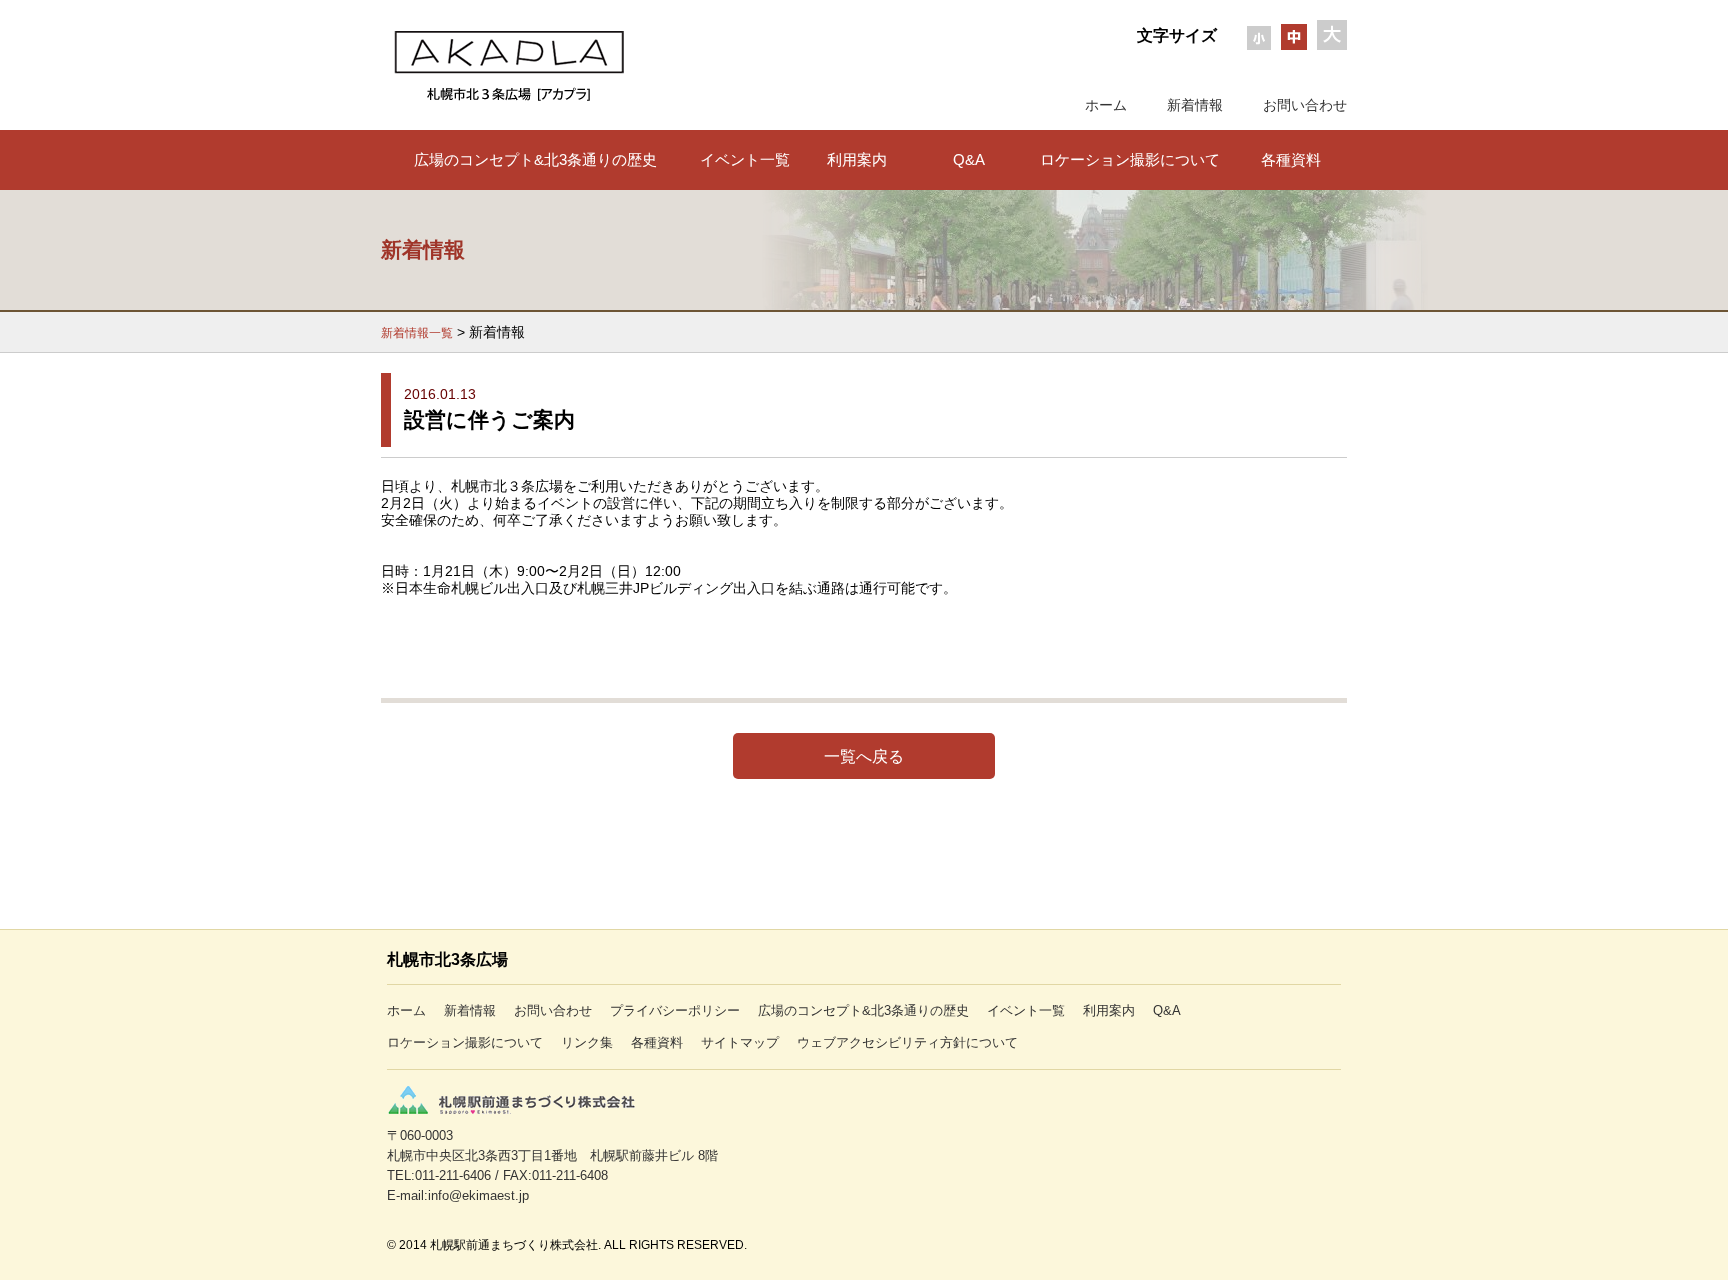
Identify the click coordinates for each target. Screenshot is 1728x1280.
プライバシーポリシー (675, 1010)
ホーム (1106, 105)
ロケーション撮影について (1130, 159)
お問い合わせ (1305, 105)
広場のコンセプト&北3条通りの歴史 (535, 159)
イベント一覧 (745, 159)
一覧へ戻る (864, 756)
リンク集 (587, 1042)
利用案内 (857, 159)
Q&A (969, 159)
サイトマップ (740, 1042)
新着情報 (1195, 105)
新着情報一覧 (417, 333)
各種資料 (1291, 159)
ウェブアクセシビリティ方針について (907, 1042)
